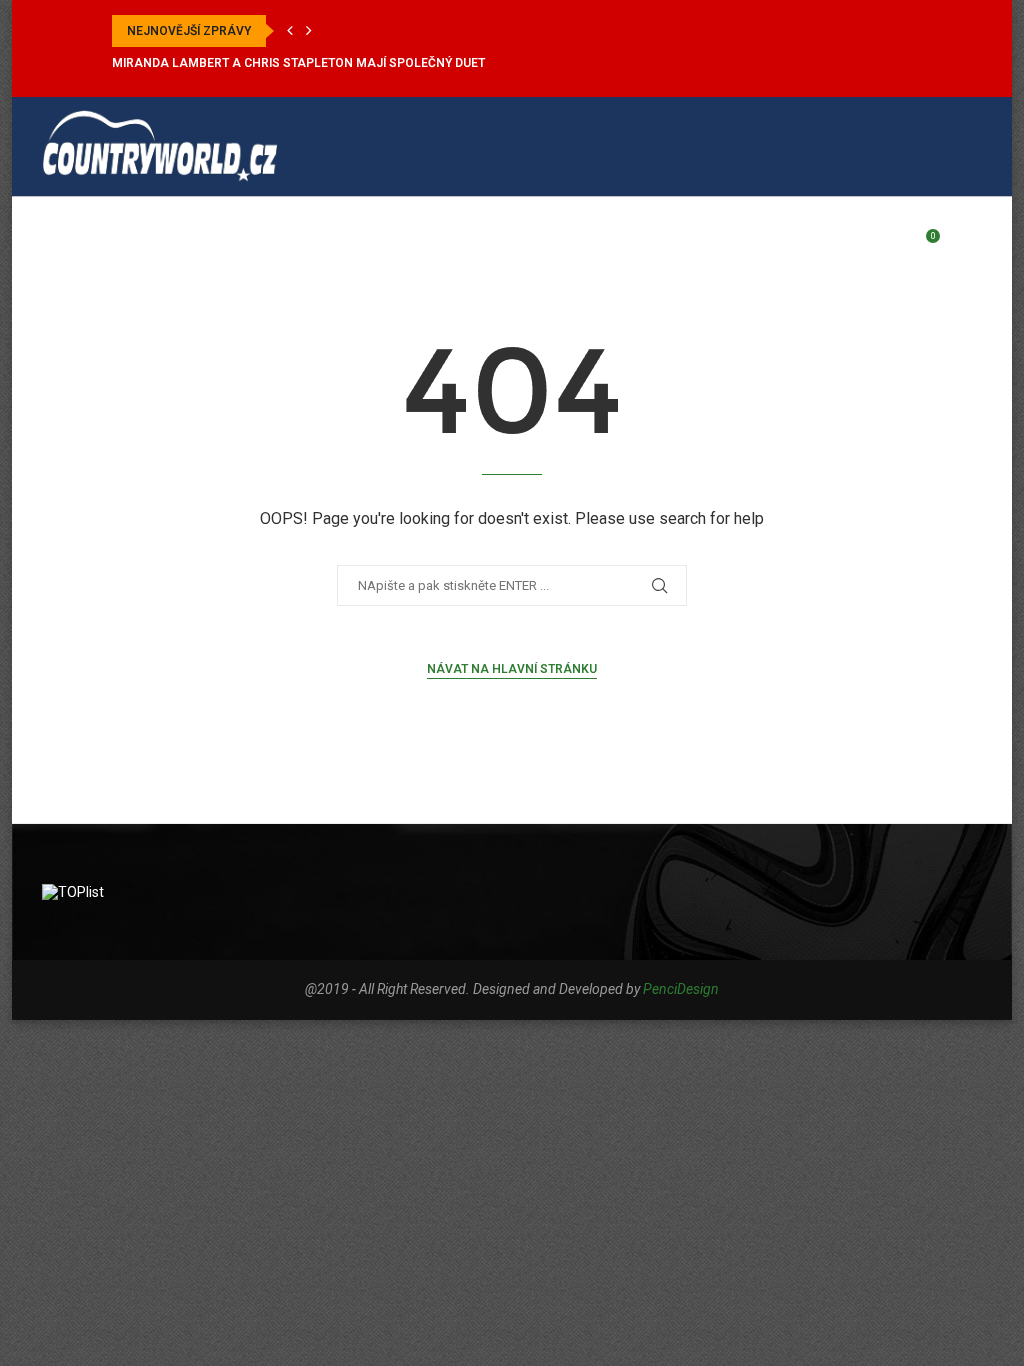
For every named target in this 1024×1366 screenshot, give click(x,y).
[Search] (972, 246)
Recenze (427, 246)
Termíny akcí (322, 246)
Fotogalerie (718, 246)
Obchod (818, 246)
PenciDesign (681, 989)
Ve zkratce (207, 246)
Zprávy (112, 246)
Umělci (620, 246)
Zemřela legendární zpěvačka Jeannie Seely (259, 63)
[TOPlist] (73, 892)
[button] (290, 31)
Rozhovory (526, 246)
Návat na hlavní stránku (512, 669)
